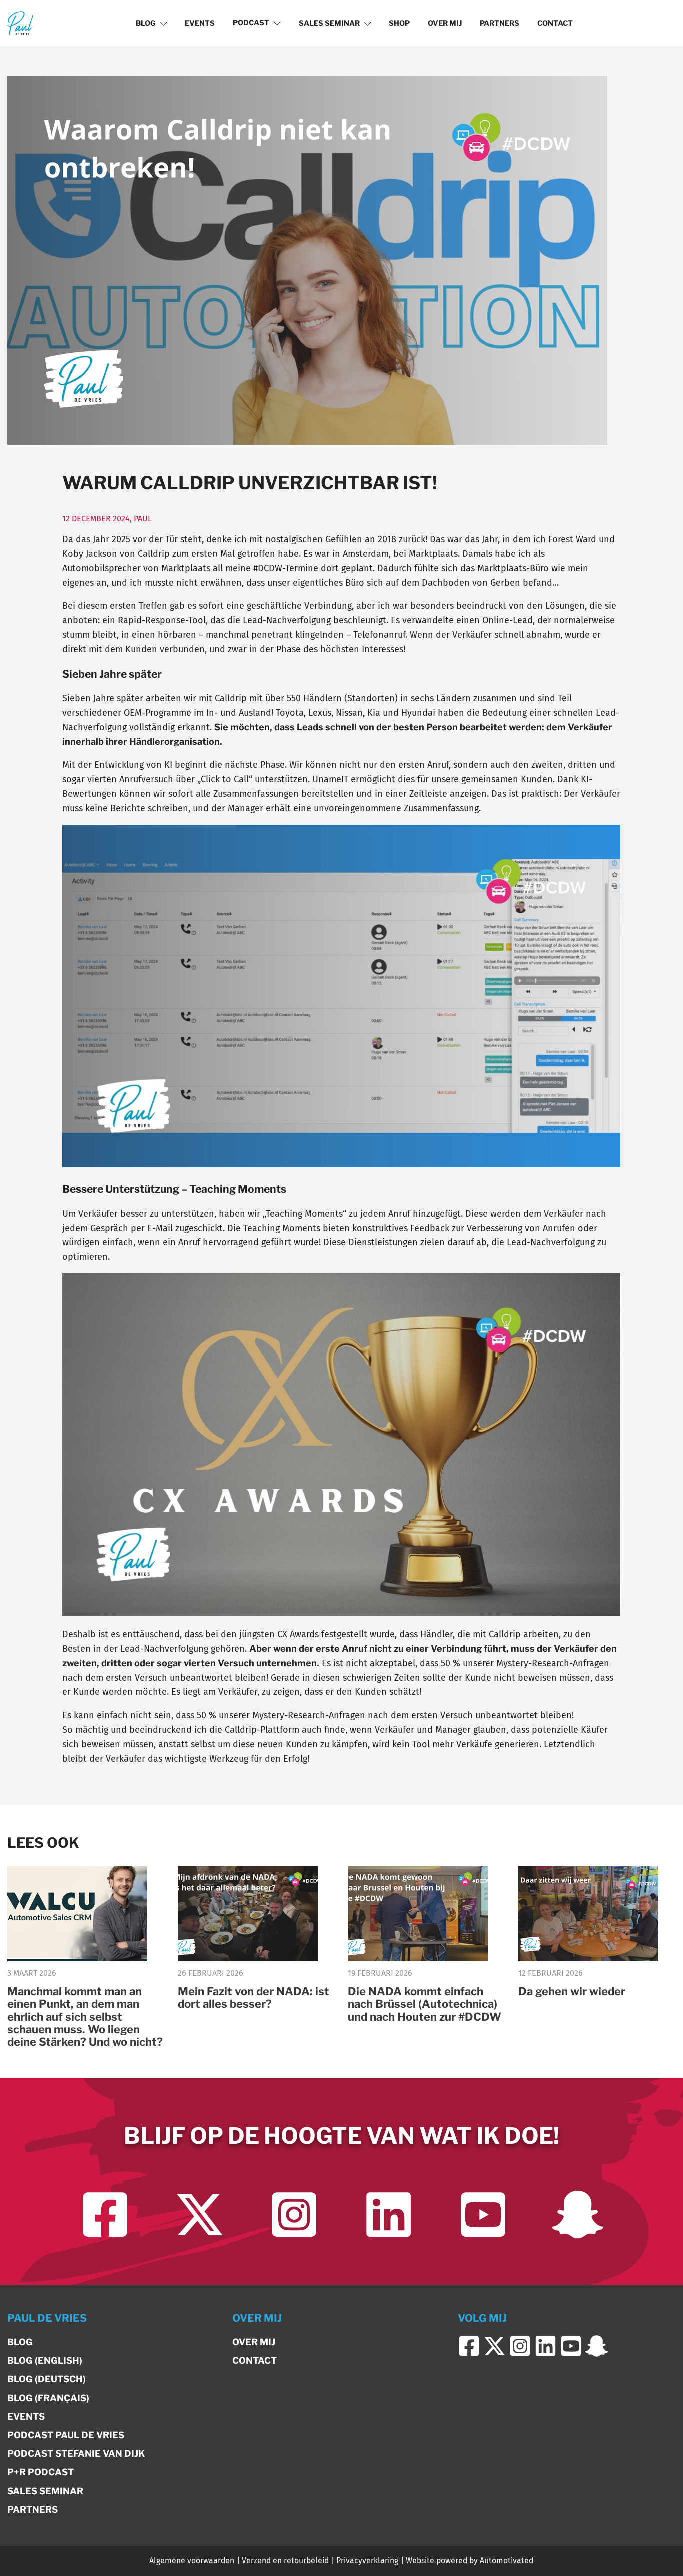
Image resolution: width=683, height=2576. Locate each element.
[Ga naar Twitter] (200, 2215)
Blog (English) (45, 2361)
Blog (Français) (48, 2398)
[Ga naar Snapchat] (578, 2215)
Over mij (445, 23)
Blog (146, 23)
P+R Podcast (41, 2472)
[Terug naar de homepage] (20, 23)
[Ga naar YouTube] (483, 2215)
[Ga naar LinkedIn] (389, 2215)
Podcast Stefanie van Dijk (76, 2454)
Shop (399, 23)
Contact (555, 23)
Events (200, 23)
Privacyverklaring (367, 2561)
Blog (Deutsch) (47, 2379)
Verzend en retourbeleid (285, 2561)
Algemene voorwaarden (192, 2561)
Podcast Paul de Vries (66, 2435)
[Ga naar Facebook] (105, 2215)
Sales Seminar (329, 23)
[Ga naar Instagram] (294, 2215)
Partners (500, 23)
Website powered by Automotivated (470, 2561)
